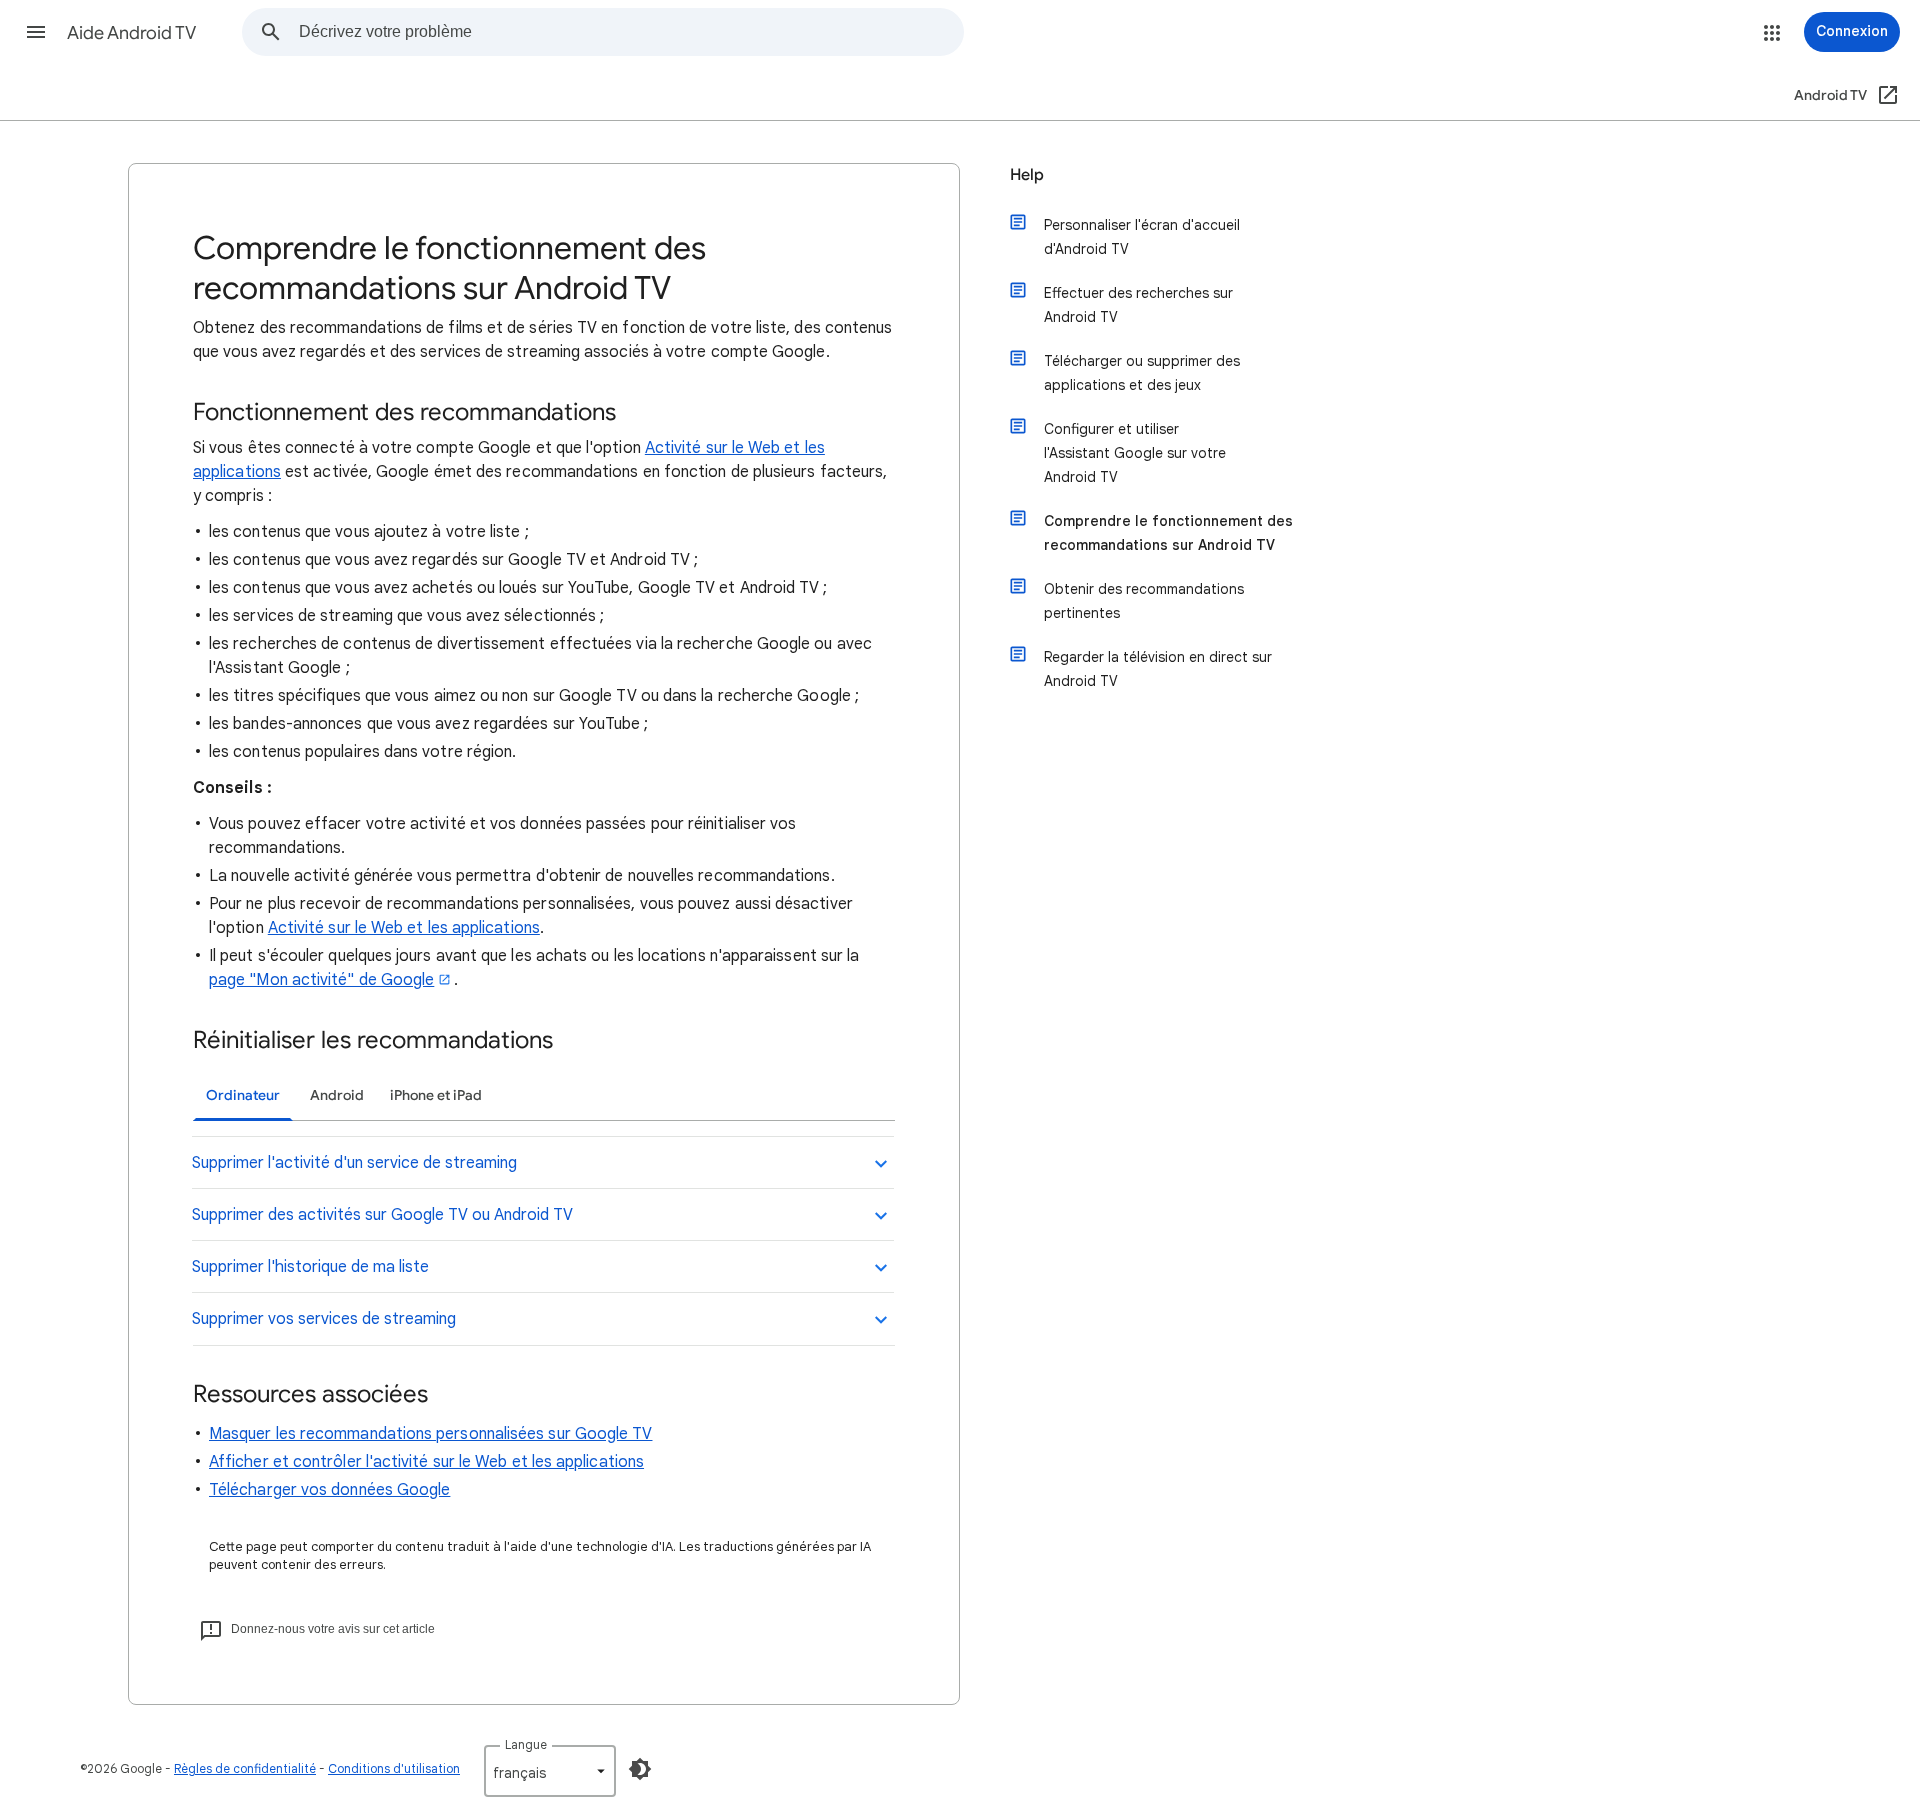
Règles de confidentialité (245, 1768)
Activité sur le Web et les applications (404, 928)
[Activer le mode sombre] (640, 1769)
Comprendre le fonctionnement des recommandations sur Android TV (1168, 533)
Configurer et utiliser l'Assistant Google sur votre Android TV (1135, 453)
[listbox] (550, 1771)
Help (1027, 175)
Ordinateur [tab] (243, 1095)
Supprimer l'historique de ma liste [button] (310, 1267)
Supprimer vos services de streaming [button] (324, 1319)
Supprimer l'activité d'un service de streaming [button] (354, 1163)
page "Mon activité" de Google (321, 980)
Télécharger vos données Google (329, 1490)
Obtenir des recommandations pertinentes (1144, 601)
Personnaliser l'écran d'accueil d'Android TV (1142, 237)
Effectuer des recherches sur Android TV (1138, 305)
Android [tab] (337, 1095)
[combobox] (631, 32)
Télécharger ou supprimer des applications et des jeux (1142, 373)
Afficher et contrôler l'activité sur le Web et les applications (426, 1462)
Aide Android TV (131, 33)
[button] (36, 32)
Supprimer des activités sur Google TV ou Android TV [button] (382, 1215)
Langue (526, 1744)
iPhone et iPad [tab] (436, 1095)
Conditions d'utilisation (394, 1768)
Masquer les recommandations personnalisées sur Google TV (430, 1434)
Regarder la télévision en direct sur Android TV (1158, 669)
